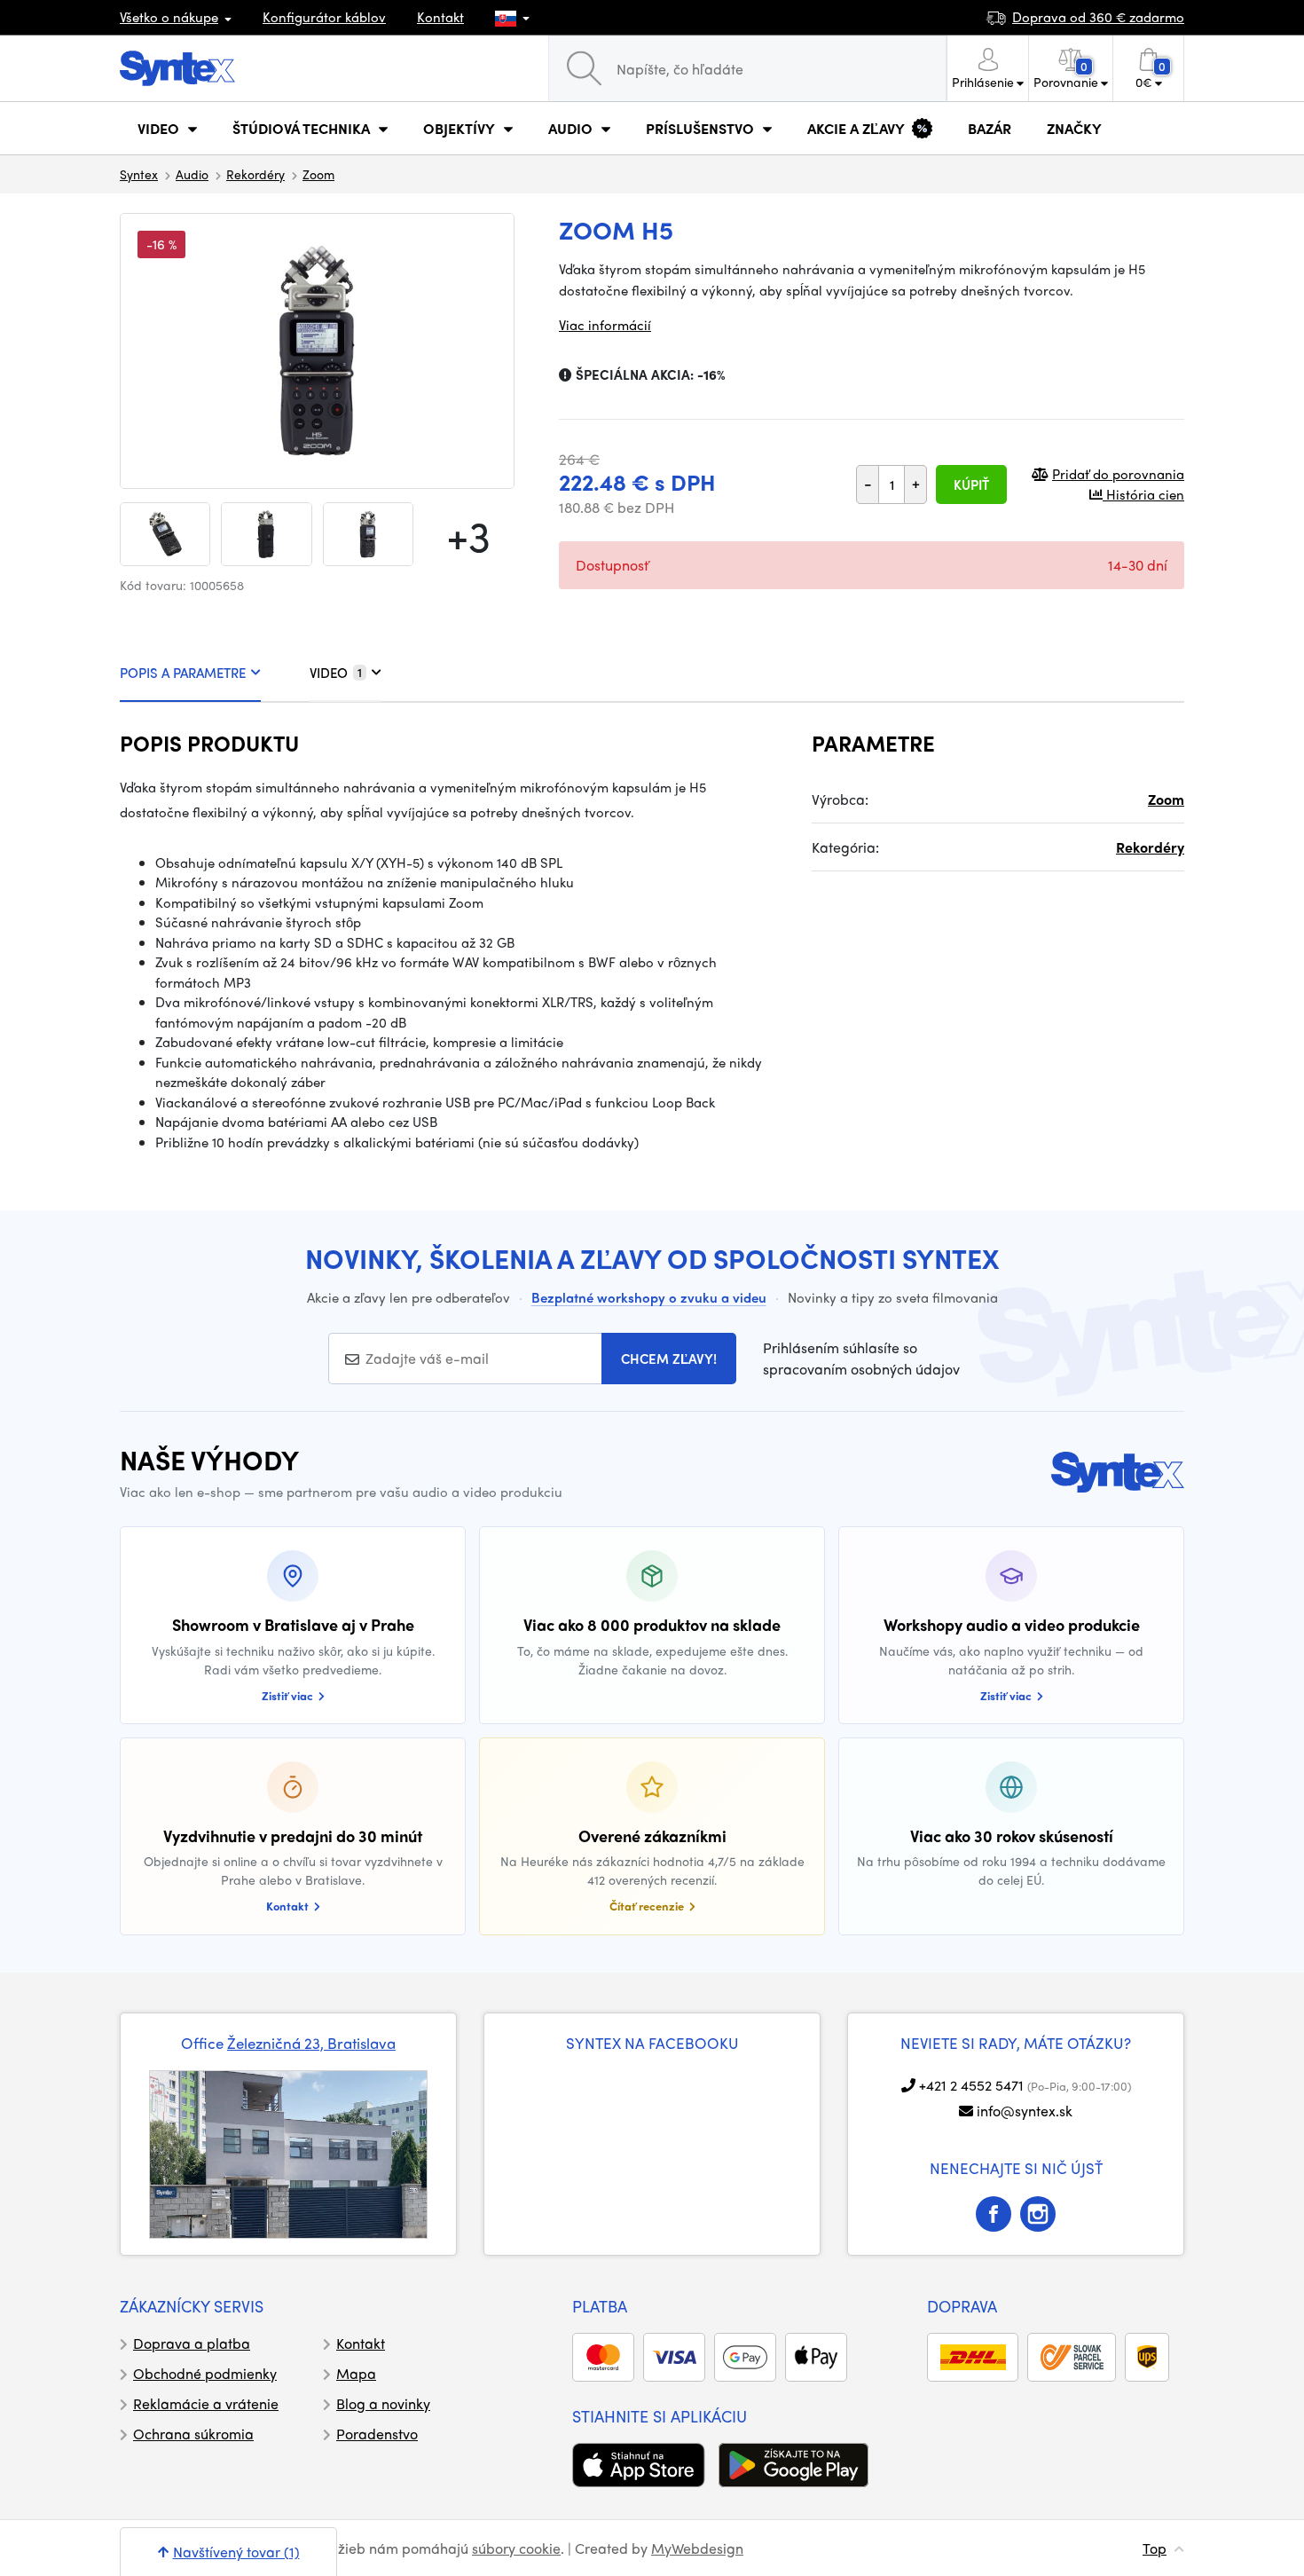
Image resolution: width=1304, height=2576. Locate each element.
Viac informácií (605, 325)
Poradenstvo (377, 2434)
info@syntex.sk (1025, 2111)
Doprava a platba (192, 2343)
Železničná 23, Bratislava (311, 2043)
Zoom (318, 174)
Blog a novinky (383, 2403)
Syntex (139, 174)
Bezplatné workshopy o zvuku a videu (649, 1297)
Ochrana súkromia (193, 2434)
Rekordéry (255, 174)
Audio (192, 174)
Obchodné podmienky (205, 2373)
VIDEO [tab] (336, 673)
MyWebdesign (697, 2548)
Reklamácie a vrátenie (206, 2403)
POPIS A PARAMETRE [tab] (183, 673)
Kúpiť (971, 484)
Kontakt (440, 17)
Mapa (356, 2373)
